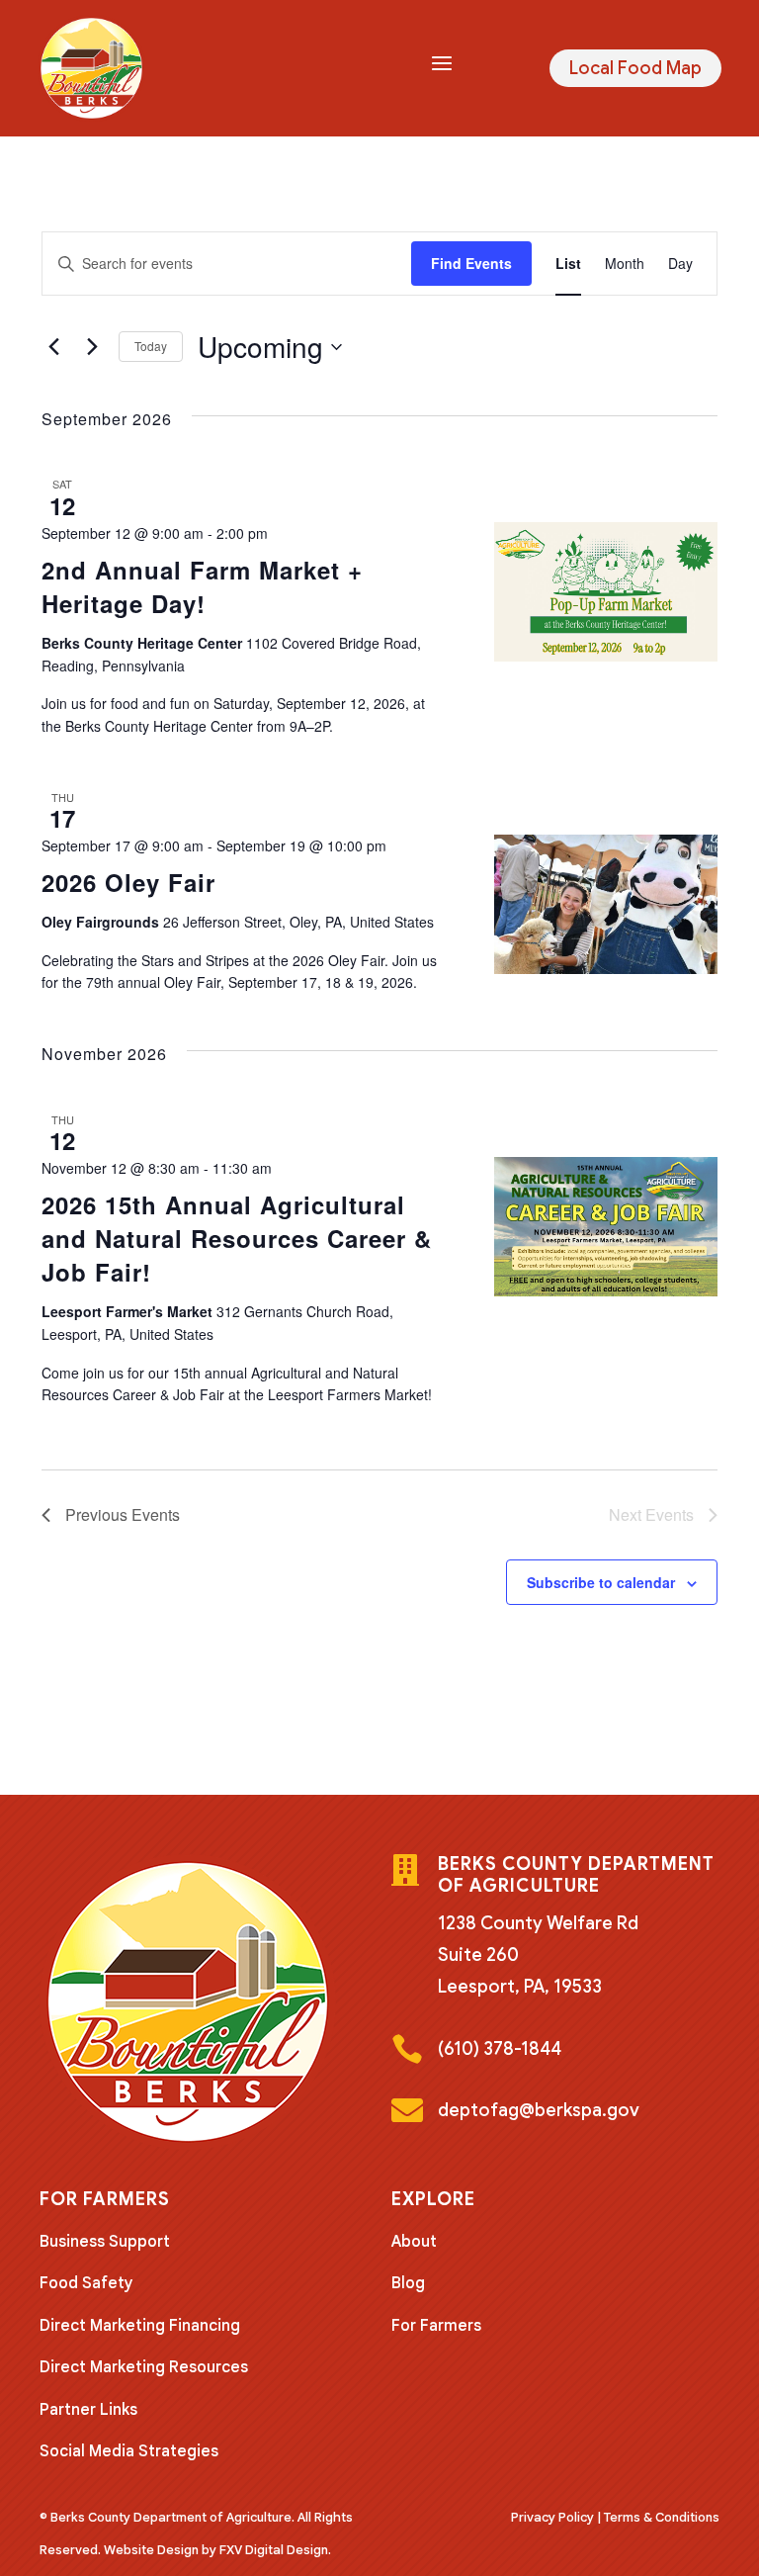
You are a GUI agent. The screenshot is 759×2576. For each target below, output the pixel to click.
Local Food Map (635, 68)
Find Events (471, 263)
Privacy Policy (552, 2517)
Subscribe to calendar (601, 1582)
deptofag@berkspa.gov (539, 2110)
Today (151, 346)
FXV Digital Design (274, 2550)
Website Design (151, 2550)
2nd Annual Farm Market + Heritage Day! (202, 586)
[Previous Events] (53, 347)
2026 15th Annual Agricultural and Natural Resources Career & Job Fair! (237, 1238)
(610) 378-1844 (500, 2049)
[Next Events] (92, 347)
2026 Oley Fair (128, 882)
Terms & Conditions (662, 2517)
